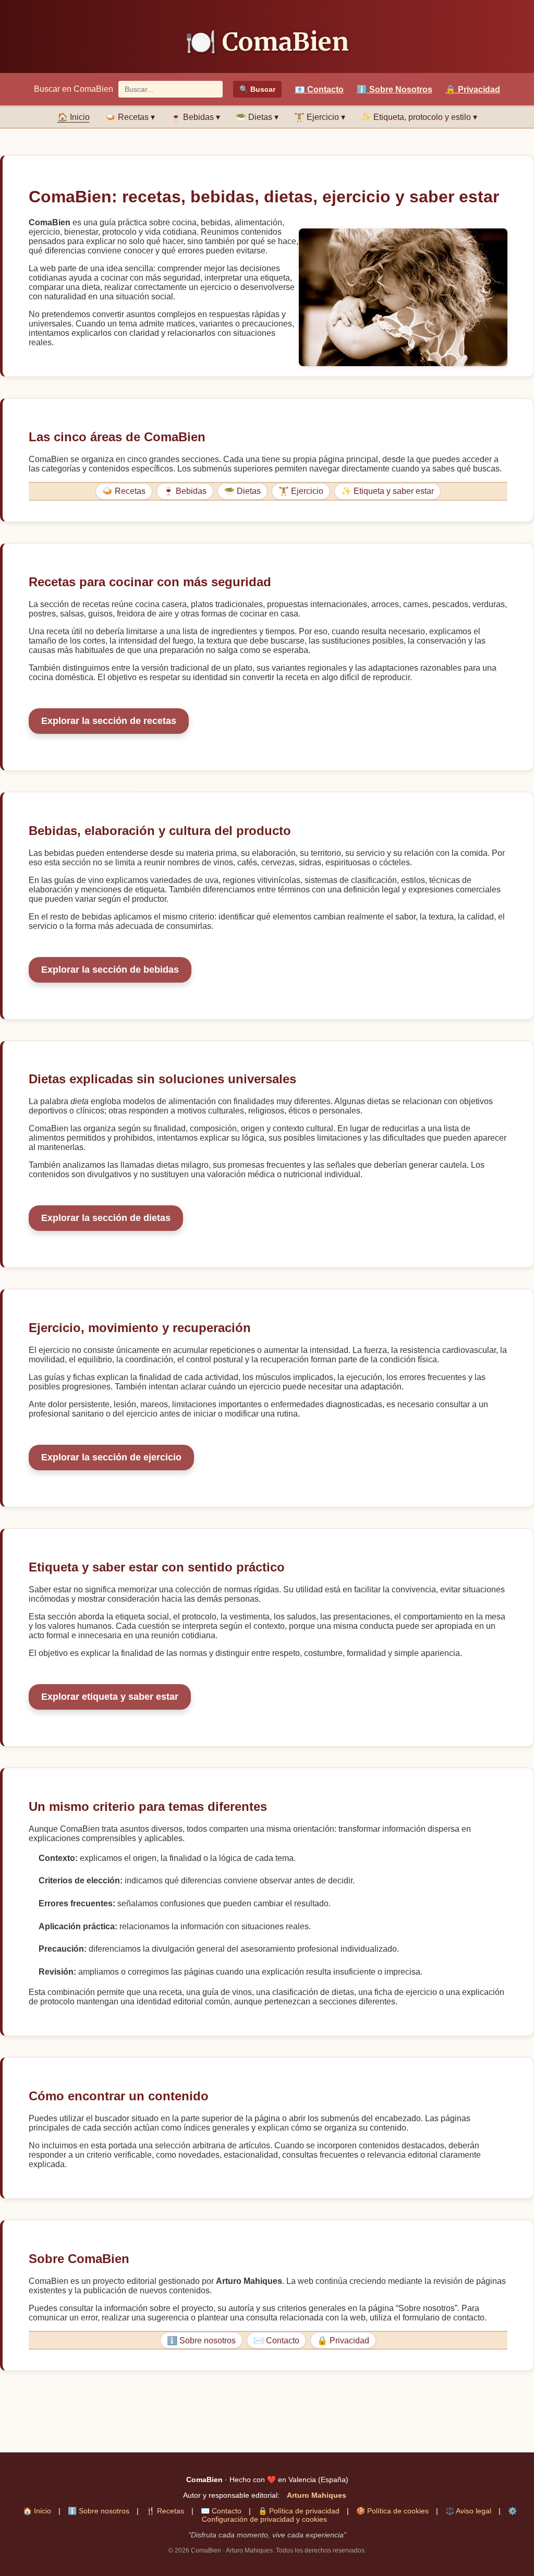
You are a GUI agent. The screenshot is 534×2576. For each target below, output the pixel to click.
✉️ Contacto (276, 2341)
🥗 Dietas (242, 491)
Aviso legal (468, 2511)
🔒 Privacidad (343, 2341)
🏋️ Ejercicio (301, 491)
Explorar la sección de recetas (109, 721)
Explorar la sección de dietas (106, 1218)
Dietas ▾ (257, 117)
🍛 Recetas (124, 491)
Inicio (74, 117)
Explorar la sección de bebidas (110, 970)
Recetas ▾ (130, 117)
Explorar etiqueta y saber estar (110, 1697)
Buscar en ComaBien (74, 89)
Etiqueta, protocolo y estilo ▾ (419, 117)
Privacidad (473, 89)
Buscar (257, 89)
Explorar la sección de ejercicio (111, 1457)
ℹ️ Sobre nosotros (201, 2341)
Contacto (319, 89)
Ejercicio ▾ (320, 117)
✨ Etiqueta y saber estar (387, 491)
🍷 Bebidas (185, 491)
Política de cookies (392, 2511)
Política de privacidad (299, 2511)
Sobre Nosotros (395, 89)
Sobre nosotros (99, 2511)
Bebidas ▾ (195, 117)
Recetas (165, 2511)
